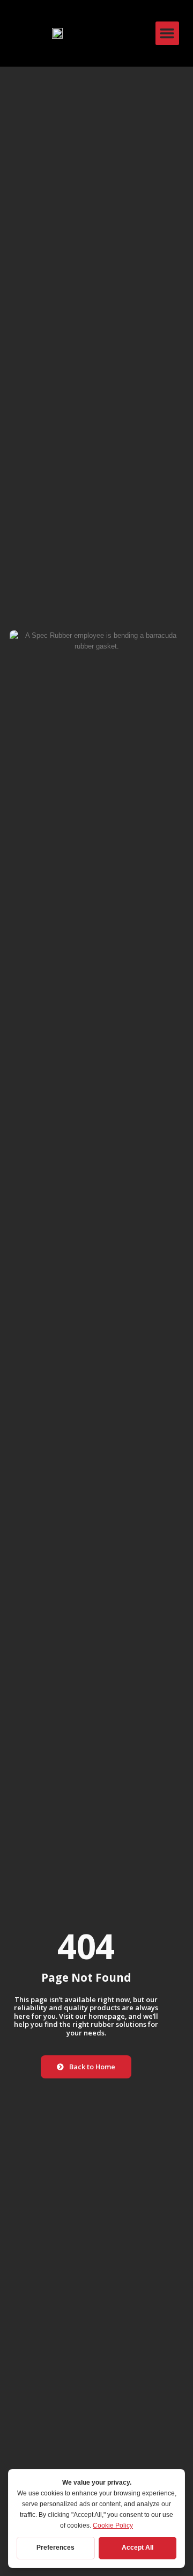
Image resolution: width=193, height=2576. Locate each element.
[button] (167, 33)
